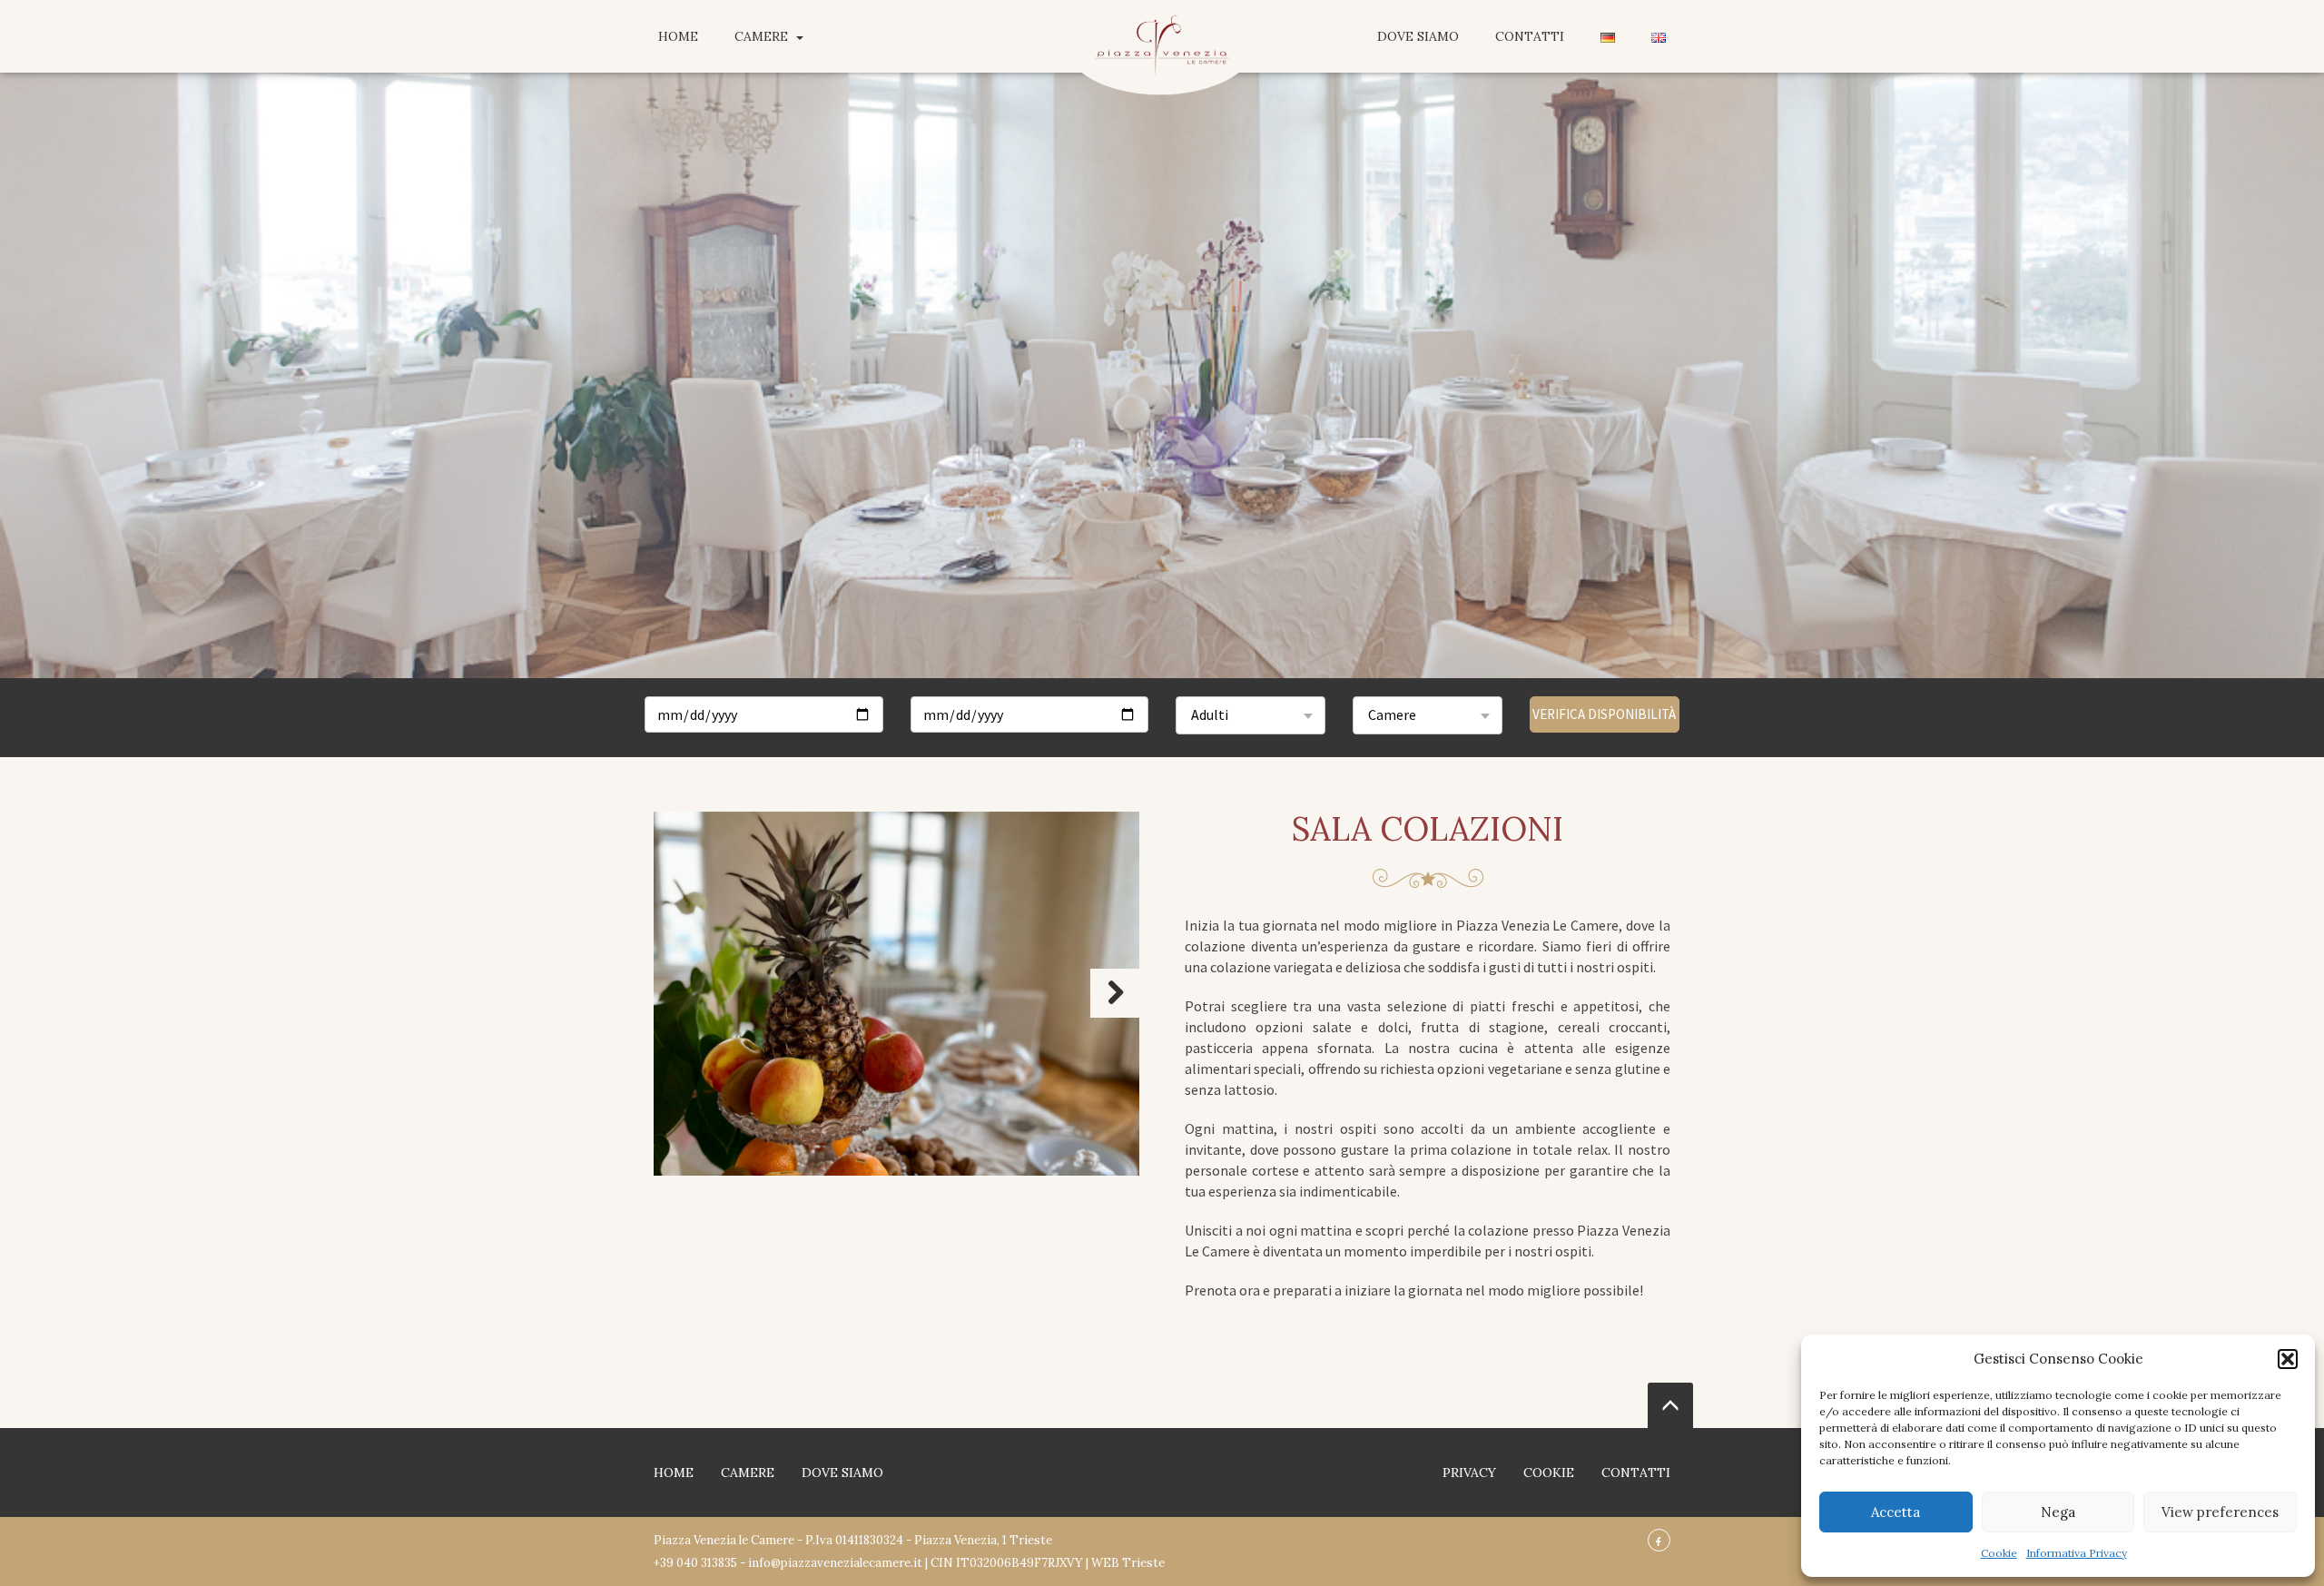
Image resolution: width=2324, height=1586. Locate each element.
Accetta (1896, 1512)
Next (1115, 993)
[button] (2288, 1359)
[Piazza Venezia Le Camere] (1162, 68)
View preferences (2220, 1512)
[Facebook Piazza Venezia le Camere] (1659, 1540)
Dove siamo (1418, 36)
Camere (748, 1473)
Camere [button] (763, 36)
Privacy (1469, 1473)
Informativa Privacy (2077, 1553)
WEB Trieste (1128, 1563)
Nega (2058, 1512)
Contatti (1530, 36)
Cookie (1999, 1553)
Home (678, 36)
